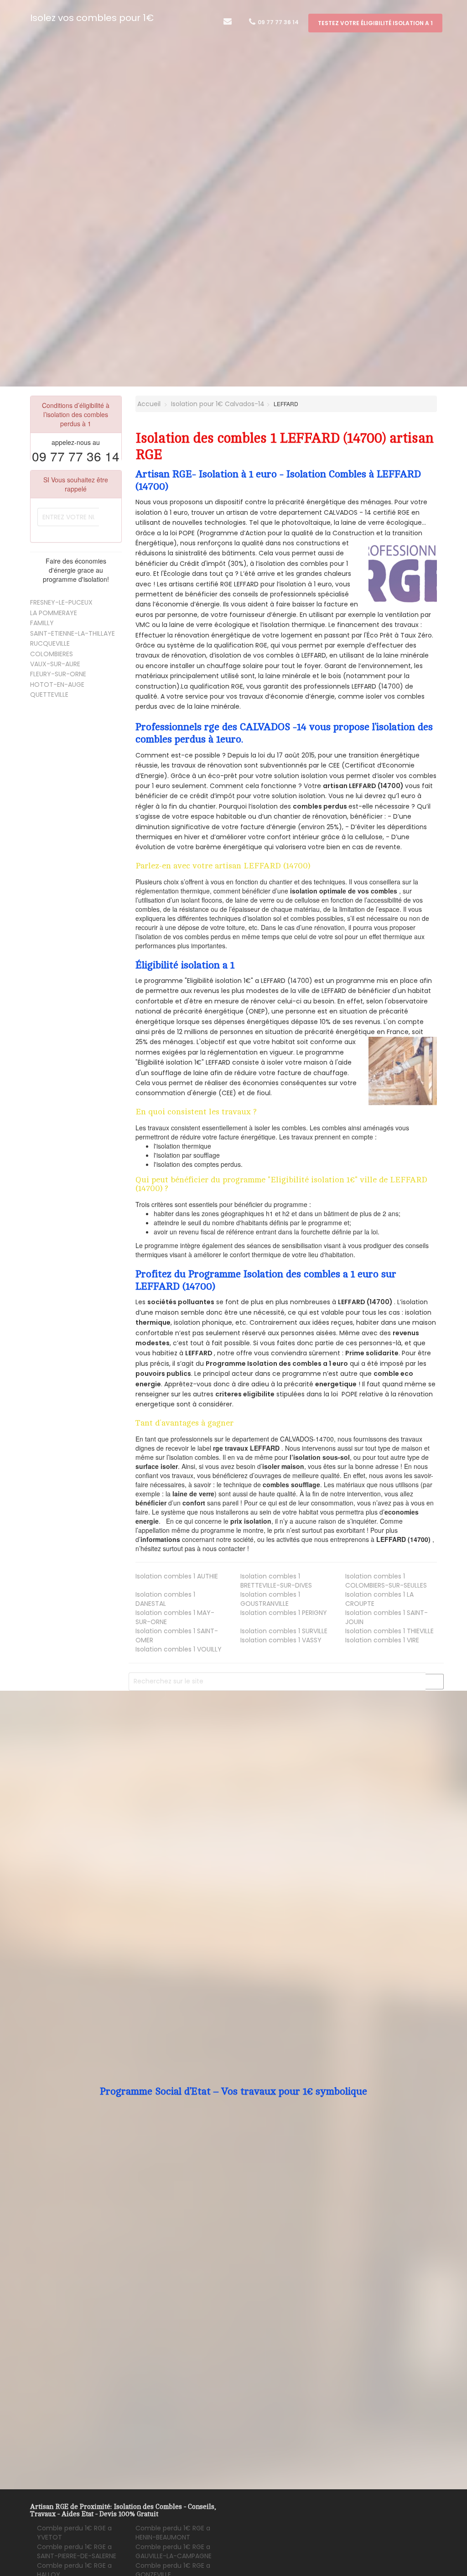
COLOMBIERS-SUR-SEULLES (386, 1581)
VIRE (382, 1640)
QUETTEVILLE (49, 695)
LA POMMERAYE (54, 613)
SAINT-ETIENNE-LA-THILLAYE (73, 633)
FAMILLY (42, 623)
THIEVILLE (389, 1631)
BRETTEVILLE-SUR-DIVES (276, 1581)
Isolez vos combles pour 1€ (92, 18)
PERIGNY (284, 1613)
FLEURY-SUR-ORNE (58, 674)
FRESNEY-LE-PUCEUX (61, 602)
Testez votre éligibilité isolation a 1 (375, 23)
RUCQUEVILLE (50, 643)
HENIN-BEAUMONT (173, 2533)
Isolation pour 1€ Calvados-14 (218, 404)
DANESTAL (165, 1599)
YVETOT (74, 2533)
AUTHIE (177, 1576)
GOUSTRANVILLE (270, 1599)
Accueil (148, 404)
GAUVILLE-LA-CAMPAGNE (174, 2551)
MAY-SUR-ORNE (175, 1617)
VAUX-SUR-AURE (55, 664)
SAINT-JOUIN (387, 1617)
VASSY (281, 1640)
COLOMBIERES (52, 654)
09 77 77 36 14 (278, 22)
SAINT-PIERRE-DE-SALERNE (77, 2551)
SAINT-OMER (177, 1635)
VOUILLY (179, 1649)
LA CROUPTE (379, 1599)
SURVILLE (284, 1631)
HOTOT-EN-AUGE (57, 684)
